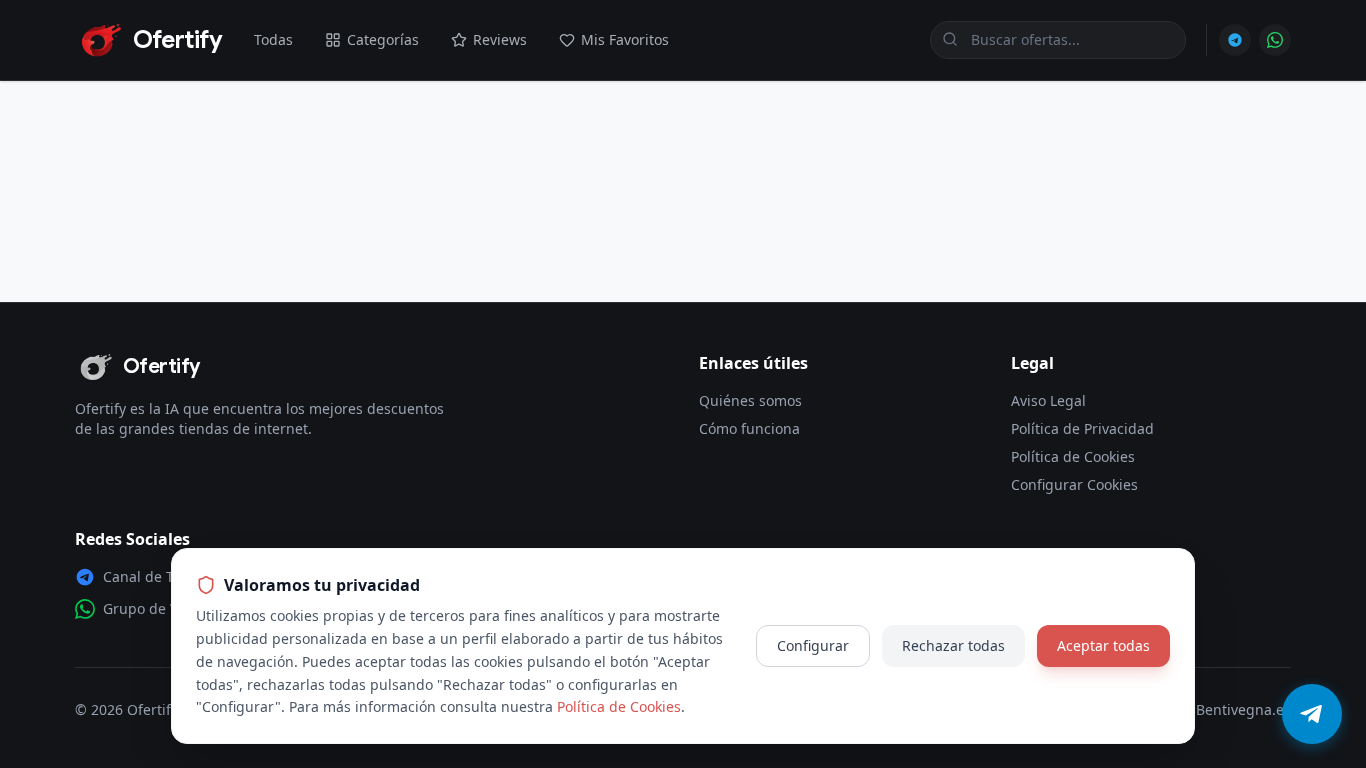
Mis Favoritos (625, 39)
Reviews (500, 39)
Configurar (813, 645)
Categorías (383, 39)
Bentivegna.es (1243, 709)
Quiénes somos (750, 400)
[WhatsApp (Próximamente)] (1275, 40)
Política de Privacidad (1082, 428)
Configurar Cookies (1074, 484)
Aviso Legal (1048, 400)
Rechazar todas (953, 645)
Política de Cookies (1073, 456)
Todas (273, 39)
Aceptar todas (1103, 645)
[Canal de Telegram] (1235, 40)
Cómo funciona (749, 428)
